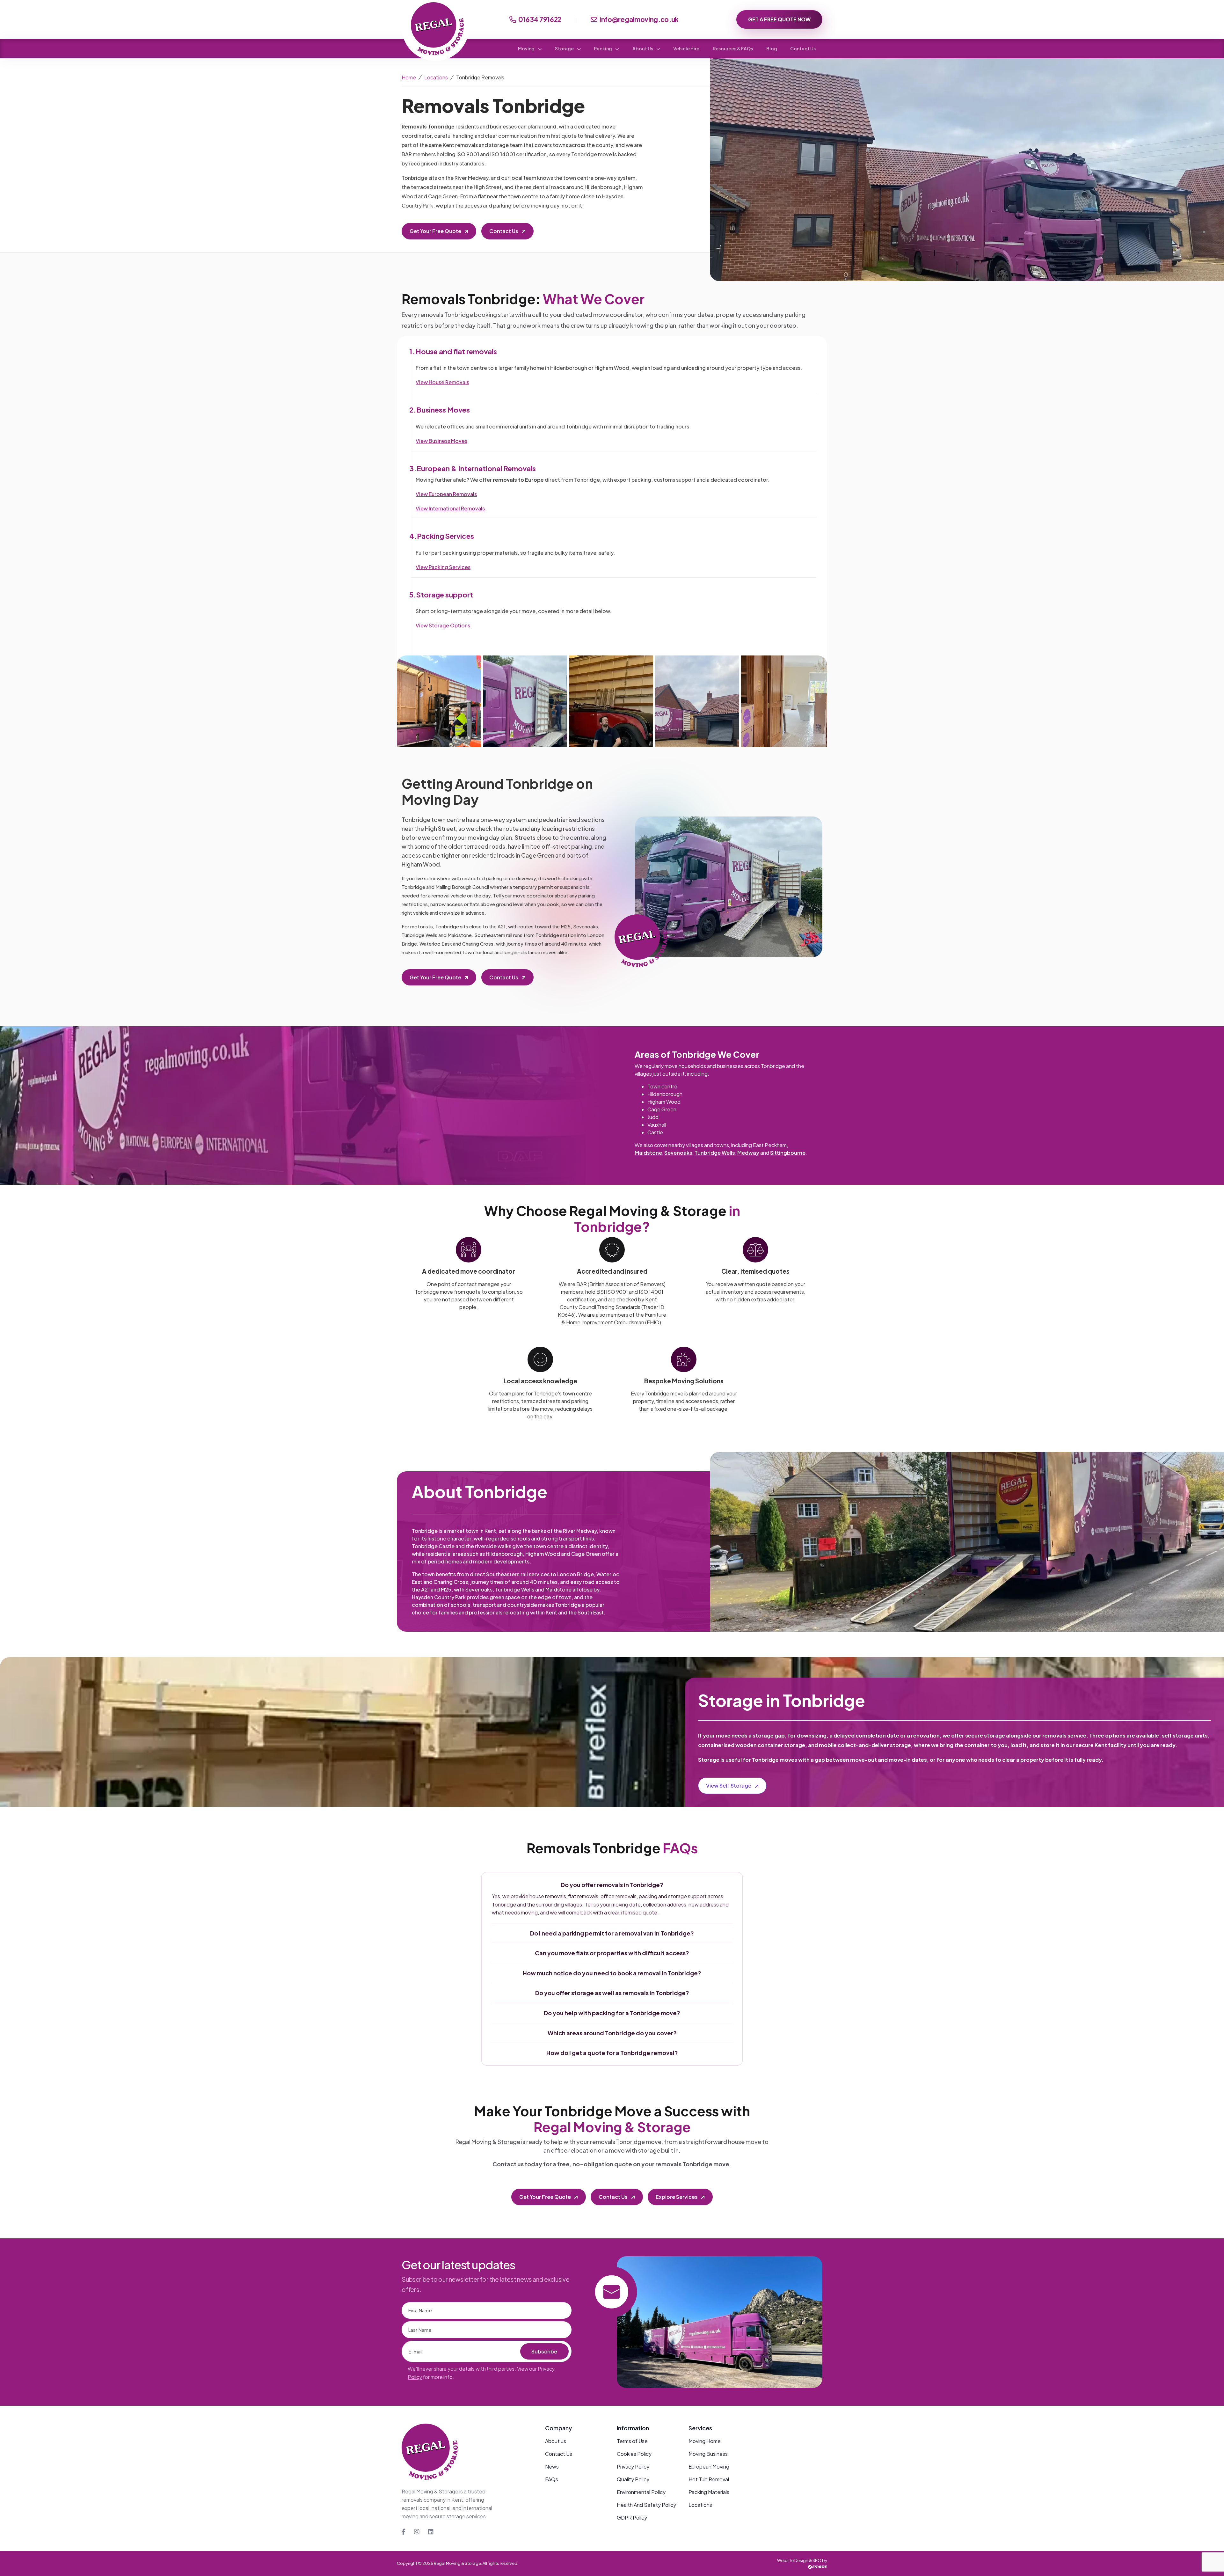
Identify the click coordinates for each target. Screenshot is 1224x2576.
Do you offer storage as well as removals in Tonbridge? (612, 1993)
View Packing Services (443, 567)
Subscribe (544, 2351)
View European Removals (446, 494)
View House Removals (442, 382)
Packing (603, 48)
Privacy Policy (633, 2466)
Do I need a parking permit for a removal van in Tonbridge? (612, 1933)
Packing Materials (709, 2492)
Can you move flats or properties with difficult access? (612, 1953)
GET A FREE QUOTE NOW (779, 19)
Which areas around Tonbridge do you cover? (612, 2033)
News (552, 2466)
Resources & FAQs (733, 48)
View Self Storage (729, 1786)
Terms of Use (632, 2441)
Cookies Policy (634, 2454)
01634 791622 (540, 19)
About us (556, 2441)
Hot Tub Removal (709, 2479)
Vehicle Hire (686, 48)
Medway (748, 1153)
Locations (436, 77)
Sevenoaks (678, 1153)
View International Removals (450, 508)
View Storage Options (443, 625)
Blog (772, 48)
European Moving (709, 2466)
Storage (565, 48)
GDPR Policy (632, 2517)
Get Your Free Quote (435, 231)
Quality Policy (633, 2479)
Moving (527, 48)
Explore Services (677, 2197)
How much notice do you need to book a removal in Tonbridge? (612, 1973)
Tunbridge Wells (715, 1153)
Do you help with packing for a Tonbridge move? (612, 2013)
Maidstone (648, 1153)
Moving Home (705, 2441)
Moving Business (708, 2454)
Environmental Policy (641, 2492)
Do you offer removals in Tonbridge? (612, 1885)
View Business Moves (441, 441)
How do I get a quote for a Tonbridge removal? (612, 2053)
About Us (643, 48)
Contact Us (803, 48)
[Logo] (430, 2455)
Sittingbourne (788, 1153)
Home (409, 77)
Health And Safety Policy (646, 2505)
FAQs (552, 2479)
